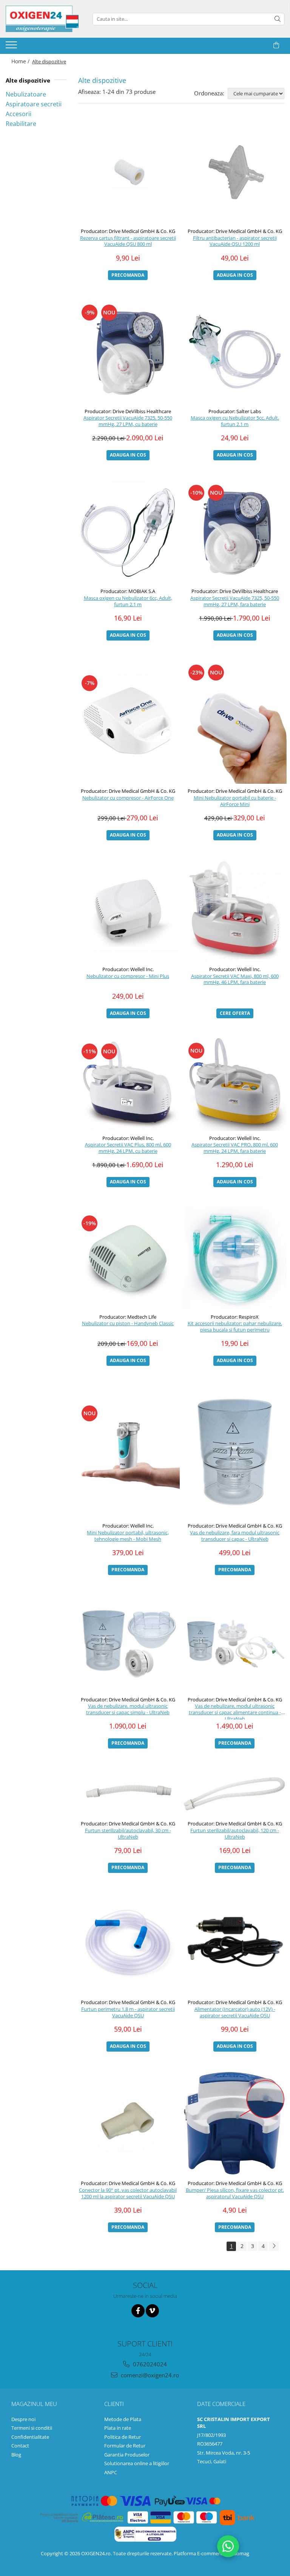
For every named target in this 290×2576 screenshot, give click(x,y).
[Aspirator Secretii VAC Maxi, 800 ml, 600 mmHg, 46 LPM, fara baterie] (235, 910)
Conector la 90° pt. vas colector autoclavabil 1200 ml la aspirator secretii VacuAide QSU (128, 2193)
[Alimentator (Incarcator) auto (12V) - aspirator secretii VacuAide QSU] (235, 1943)
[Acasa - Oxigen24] (43, 19)
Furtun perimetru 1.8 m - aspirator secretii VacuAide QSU (128, 2012)
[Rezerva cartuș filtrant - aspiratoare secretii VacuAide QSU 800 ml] (128, 171)
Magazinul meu (34, 2404)
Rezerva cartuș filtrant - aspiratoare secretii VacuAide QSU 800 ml (128, 241)
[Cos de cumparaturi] (276, 45)
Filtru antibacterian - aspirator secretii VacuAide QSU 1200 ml (235, 241)
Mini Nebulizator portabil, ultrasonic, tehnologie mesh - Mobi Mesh (128, 1536)
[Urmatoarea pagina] (274, 2246)
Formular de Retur (125, 2446)
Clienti (114, 2404)
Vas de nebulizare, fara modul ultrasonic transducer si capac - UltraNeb (235, 1536)
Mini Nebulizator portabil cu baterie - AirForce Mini (235, 801)
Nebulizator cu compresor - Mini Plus (128, 976)
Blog (16, 2455)
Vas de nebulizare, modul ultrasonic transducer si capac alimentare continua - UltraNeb (235, 1711)
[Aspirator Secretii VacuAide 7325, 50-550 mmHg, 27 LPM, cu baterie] (128, 352)
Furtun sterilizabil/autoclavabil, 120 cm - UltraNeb (235, 1834)
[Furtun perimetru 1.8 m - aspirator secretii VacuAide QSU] (128, 1943)
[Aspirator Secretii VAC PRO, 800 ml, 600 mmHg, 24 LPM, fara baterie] (235, 1084)
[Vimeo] (152, 2311)
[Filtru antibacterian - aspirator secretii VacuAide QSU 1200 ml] (235, 171)
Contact (20, 2446)
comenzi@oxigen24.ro (149, 2375)
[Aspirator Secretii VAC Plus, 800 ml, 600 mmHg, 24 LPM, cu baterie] (128, 1084)
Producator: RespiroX (235, 1317)
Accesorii (19, 114)
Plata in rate (118, 2428)
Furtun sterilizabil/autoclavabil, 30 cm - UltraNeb (128, 1834)
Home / (21, 61)
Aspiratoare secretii (34, 104)
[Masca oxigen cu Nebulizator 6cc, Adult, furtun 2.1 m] (128, 532)
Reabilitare (21, 124)
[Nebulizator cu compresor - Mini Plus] (128, 910)
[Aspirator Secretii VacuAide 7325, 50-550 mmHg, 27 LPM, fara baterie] (235, 532)
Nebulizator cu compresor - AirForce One (128, 798)
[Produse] (12, 47)
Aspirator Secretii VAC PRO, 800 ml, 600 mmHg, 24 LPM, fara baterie (235, 1148)
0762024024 (149, 2364)
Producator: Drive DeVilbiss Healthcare (128, 411)
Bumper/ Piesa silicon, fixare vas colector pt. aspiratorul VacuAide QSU (235, 2193)
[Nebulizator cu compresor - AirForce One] (128, 721)
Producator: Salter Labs (235, 411)
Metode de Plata (123, 2419)
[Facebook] (138, 2311)
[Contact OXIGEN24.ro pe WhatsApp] (228, 2546)
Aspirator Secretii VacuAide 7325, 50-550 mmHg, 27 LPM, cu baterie (128, 421)
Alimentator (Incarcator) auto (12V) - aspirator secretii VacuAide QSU (235, 2012)
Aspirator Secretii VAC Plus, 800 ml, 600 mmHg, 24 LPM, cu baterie (128, 1148)
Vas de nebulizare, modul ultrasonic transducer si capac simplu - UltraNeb (128, 1709)
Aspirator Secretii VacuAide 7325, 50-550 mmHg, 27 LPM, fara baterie (235, 601)
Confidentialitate (30, 2437)
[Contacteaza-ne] (257, 45)
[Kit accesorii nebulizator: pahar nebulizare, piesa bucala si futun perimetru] (235, 1258)
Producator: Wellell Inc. (128, 969)
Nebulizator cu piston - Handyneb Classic (128, 1323)
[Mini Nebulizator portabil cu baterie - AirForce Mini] (235, 721)
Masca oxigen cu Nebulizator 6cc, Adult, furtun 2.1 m (128, 601)
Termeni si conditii (32, 2428)
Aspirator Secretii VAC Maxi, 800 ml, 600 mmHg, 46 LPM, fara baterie (235, 979)
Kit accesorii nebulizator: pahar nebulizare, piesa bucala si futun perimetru (235, 1327)
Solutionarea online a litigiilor (137, 2463)
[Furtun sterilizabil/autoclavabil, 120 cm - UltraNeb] (235, 1792)
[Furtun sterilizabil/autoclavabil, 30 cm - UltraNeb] (128, 1792)
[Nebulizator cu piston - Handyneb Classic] (128, 1258)
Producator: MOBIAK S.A (128, 591)
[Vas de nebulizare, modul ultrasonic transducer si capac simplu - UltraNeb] (128, 1643)
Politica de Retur (123, 2437)
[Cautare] (278, 19)
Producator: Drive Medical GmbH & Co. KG (128, 231)
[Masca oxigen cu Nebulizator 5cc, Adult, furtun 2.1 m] (235, 352)
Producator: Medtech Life (128, 1317)
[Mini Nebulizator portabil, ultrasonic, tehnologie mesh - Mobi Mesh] (128, 1452)
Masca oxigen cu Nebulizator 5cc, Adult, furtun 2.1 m (235, 421)
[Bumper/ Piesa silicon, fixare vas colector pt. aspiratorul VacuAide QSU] (235, 2123)
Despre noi (23, 2419)
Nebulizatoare (26, 94)
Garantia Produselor (127, 2455)
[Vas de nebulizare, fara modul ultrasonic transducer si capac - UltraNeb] (235, 1452)
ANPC (111, 2472)
